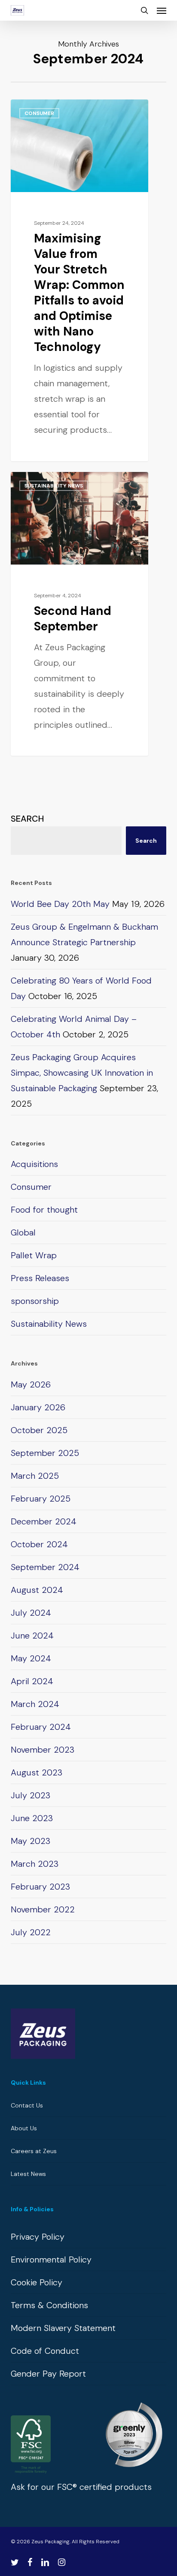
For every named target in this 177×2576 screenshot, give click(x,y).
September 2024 (45, 1567)
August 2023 (37, 1772)
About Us (24, 2128)
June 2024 (32, 1636)
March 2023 (35, 1864)
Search (27, 819)
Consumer (39, 113)
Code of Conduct (45, 2351)
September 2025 (45, 1453)
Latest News (28, 2174)
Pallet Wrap (34, 1255)
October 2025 (39, 1430)
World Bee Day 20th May (60, 904)
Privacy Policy (38, 2237)
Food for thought (44, 1210)
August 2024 (37, 1590)
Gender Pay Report (48, 2374)
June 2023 (32, 1818)
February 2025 (41, 1499)
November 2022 (43, 1909)
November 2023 (43, 1750)
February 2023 (40, 1887)
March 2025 (35, 1476)
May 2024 (31, 1658)
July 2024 (31, 1613)
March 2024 (35, 1704)
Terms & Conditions (49, 2305)
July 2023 (31, 1795)
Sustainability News (54, 486)
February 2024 (41, 1727)
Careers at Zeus (34, 2151)
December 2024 (44, 1521)
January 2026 (38, 1407)
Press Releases (40, 1278)
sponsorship (35, 1301)
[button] (162, 10)
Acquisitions (34, 1164)
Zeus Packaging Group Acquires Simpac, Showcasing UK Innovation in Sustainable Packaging (82, 1073)
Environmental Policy (51, 2259)
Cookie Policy (37, 2282)
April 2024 (32, 1681)
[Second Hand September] (79, 614)
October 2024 (39, 1544)
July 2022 (31, 1932)
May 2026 (31, 1384)
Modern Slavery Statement (63, 2328)
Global (23, 1232)
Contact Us (27, 2105)
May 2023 (31, 1841)
